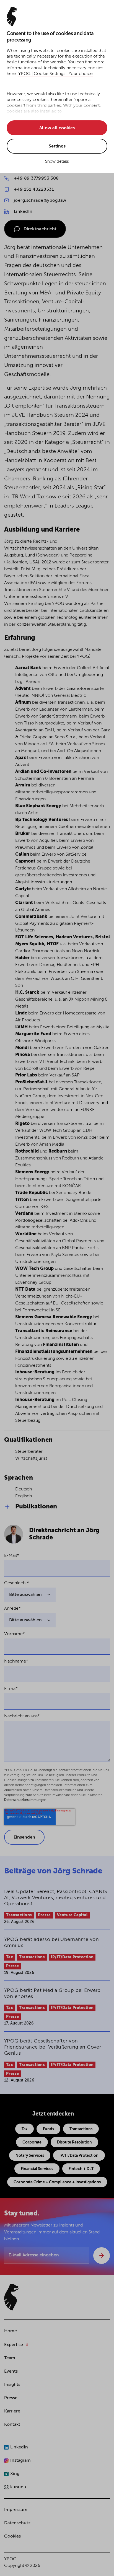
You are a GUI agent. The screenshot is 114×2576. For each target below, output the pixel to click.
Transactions (19, 1915)
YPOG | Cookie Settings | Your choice (55, 74)
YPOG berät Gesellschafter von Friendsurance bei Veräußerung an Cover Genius (53, 2047)
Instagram (20, 2461)
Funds (48, 2129)
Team (10, 2358)
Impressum (16, 2510)
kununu (18, 2487)
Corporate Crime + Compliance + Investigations (57, 2182)
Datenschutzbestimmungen (25, 1800)
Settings (57, 146)
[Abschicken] (102, 2256)
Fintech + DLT (81, 2169)
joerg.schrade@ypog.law (40, 201)
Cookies (12, 2536)
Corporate (32, 2142)
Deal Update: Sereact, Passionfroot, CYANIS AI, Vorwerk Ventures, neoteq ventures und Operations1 (56, 1898)
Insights (12, 2385)
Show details (57, 161)
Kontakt (12, 2425)
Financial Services (37, 2169)
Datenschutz (17, 2523)
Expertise (14, 2345)
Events (11, 2372)
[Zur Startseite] (11, 2297)
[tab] (57, 1507)
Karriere (12, 2411)
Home (11, 2331)
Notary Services (30, 2156)
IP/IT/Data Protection (72, 1957)
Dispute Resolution (74, 2142)
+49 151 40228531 (34, 190)
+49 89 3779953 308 (36, 178)
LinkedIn (23, 212)
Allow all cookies (57, 128)
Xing (15, 2474)
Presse (44, 1915)
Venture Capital (72, 1915)
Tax (10, 1957)
